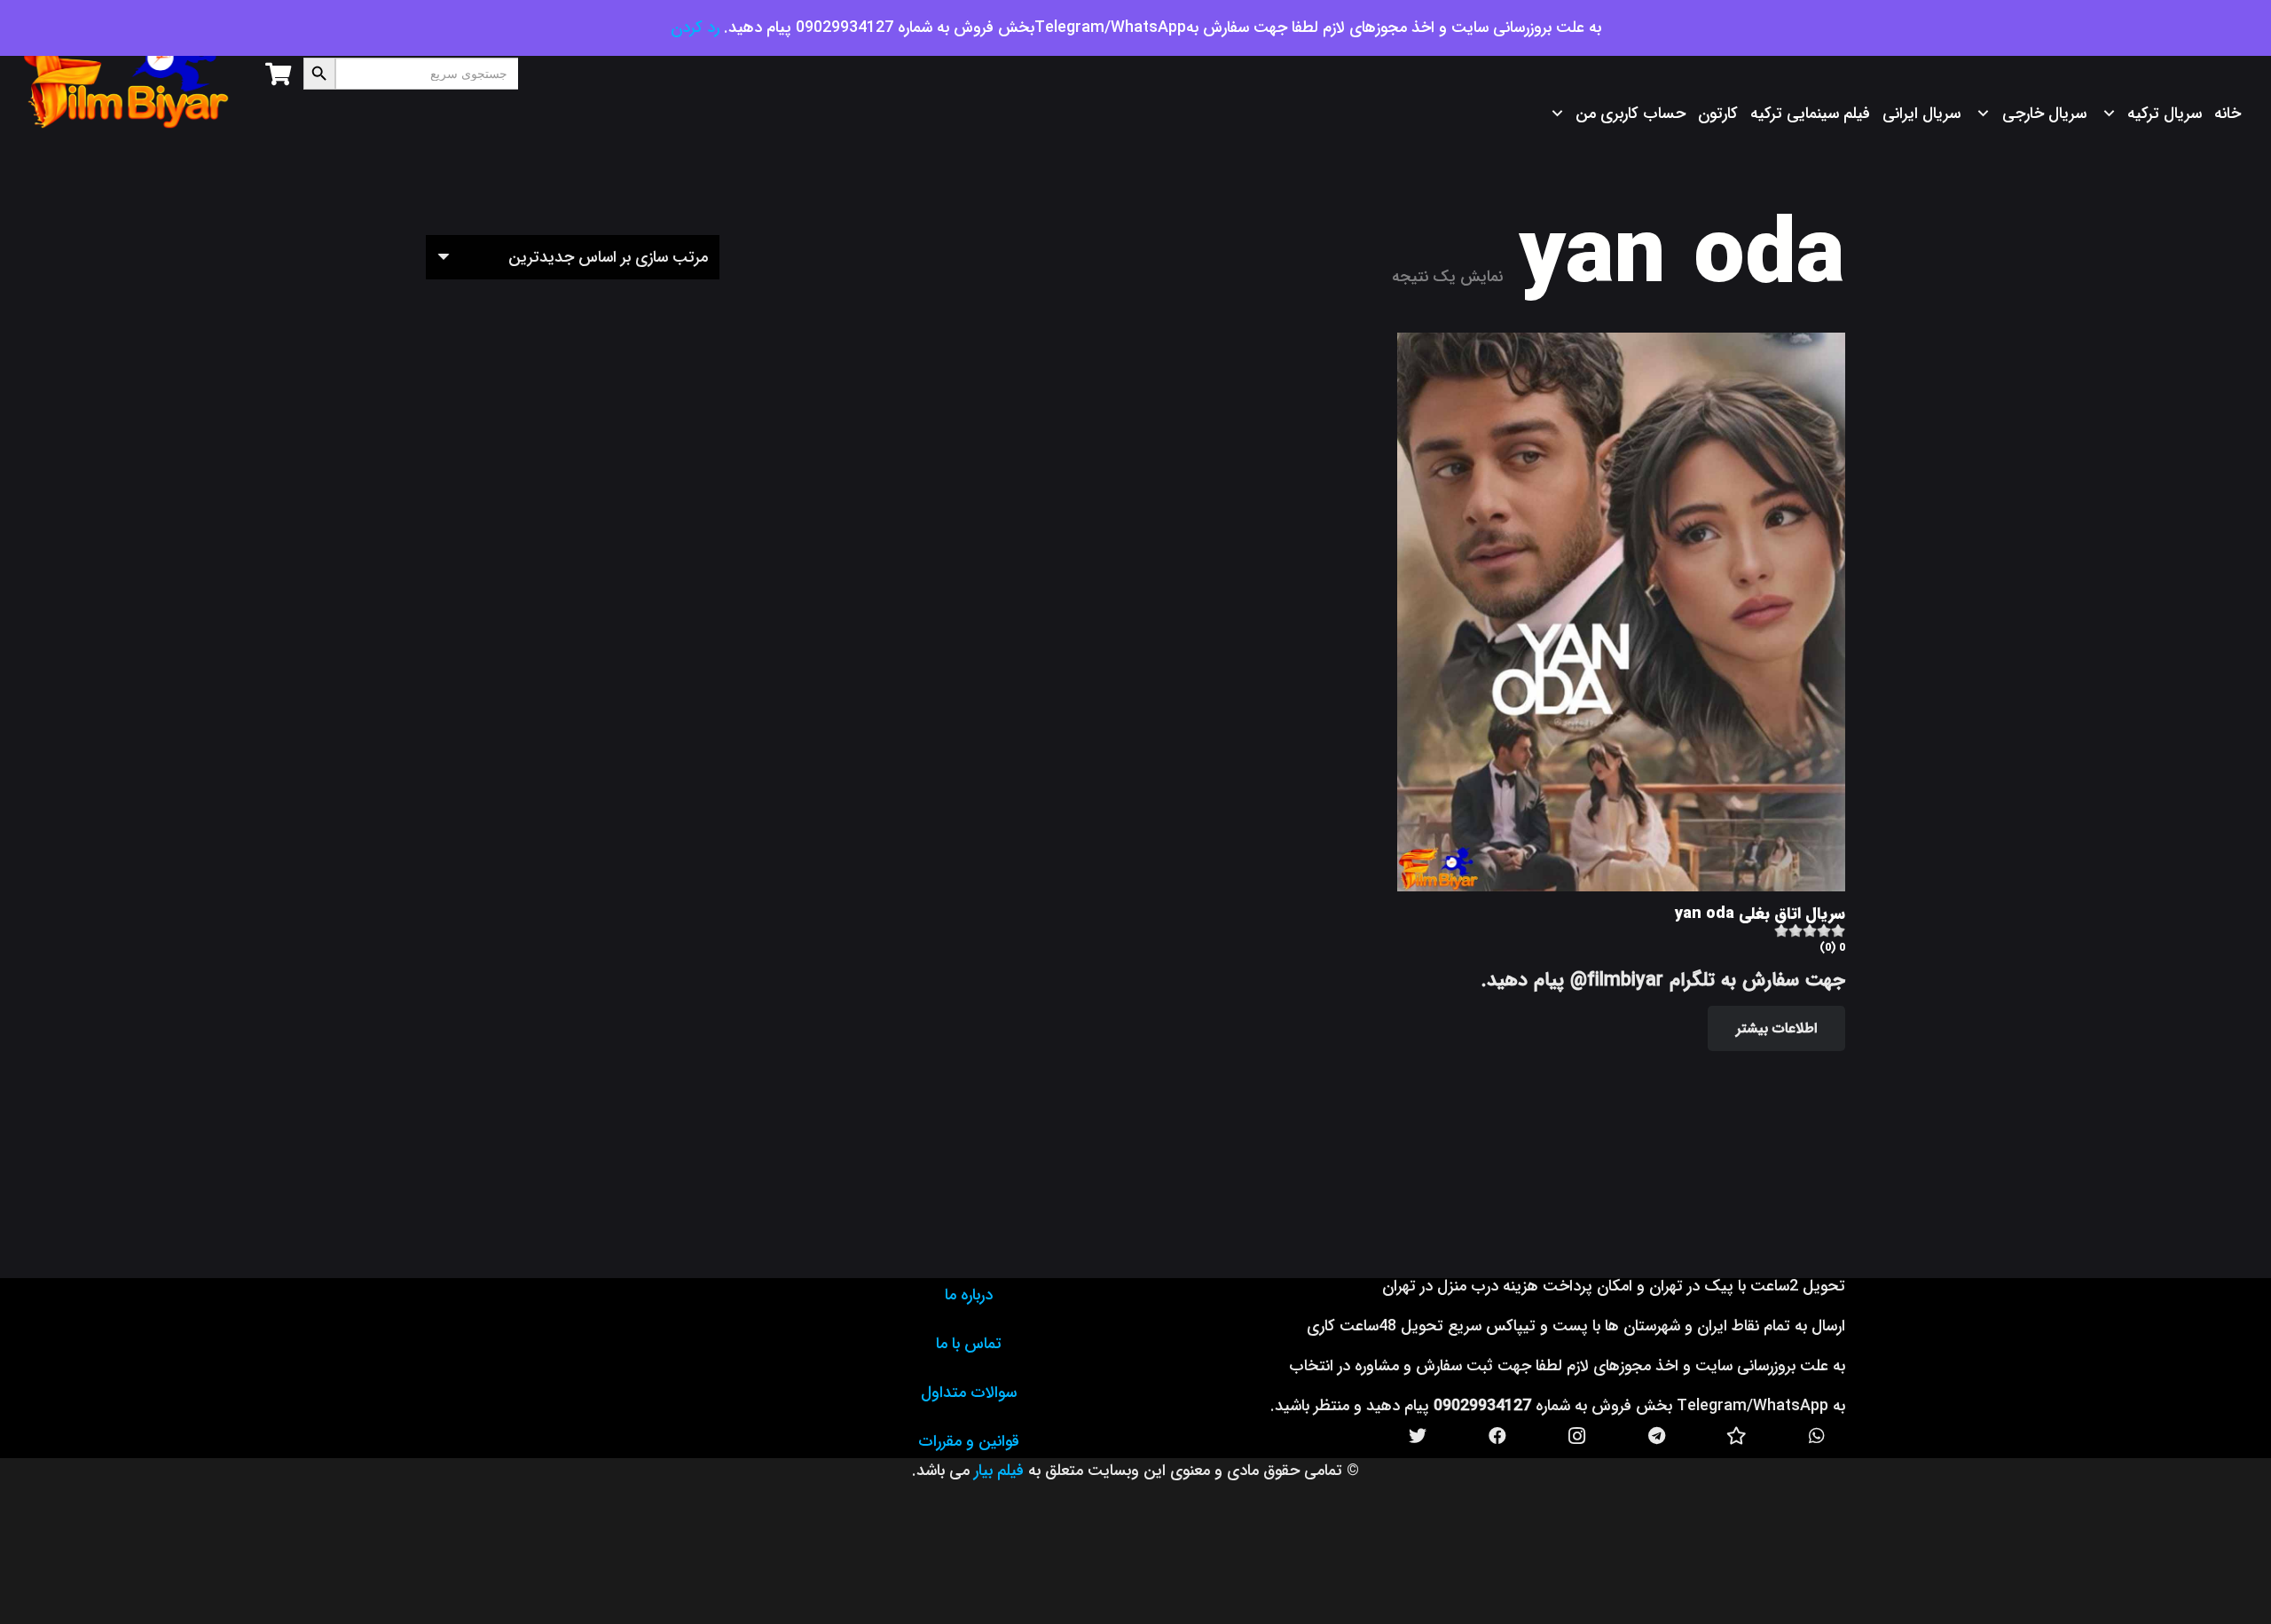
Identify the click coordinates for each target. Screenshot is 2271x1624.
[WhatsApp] (1817, 1436)
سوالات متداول (969, 1393)
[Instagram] (1577, 1436)
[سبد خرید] (278, 74)
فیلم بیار (999, 1471)
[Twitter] (1418, 1436)
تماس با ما (969, 1344)
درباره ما (969, 1295)
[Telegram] (1657, 1436)
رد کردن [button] (695, 27)
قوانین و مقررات (969, 1441)
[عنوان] (1737, 1436)
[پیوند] (127, 74)
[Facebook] (1497, 1436)
